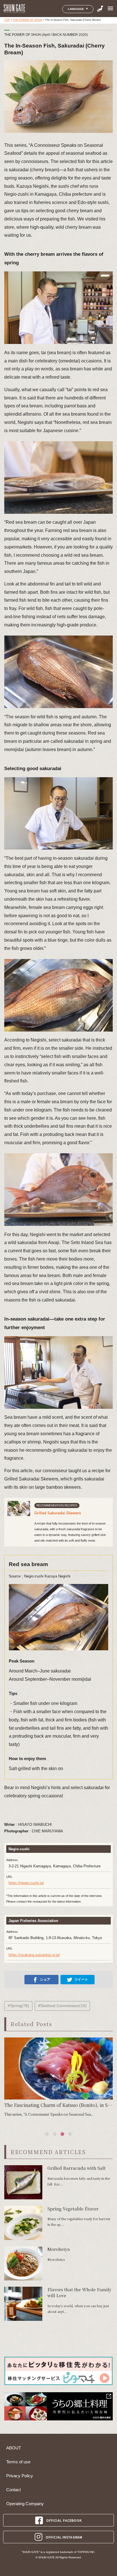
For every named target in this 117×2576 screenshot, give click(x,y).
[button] (47, 2134)
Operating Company (25, 2504)
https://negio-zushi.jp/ (26, 1883)
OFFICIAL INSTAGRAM (64, 2537)
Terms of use (18, 2462)
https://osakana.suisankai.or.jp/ (34, 1955)
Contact (13, 2490)
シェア (45, 1979)
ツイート (81, 1979)
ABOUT (14, 2448)
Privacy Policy (20, 2476)
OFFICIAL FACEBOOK (64, 2520)
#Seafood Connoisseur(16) (62, 2006)
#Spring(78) (18, 2006)
